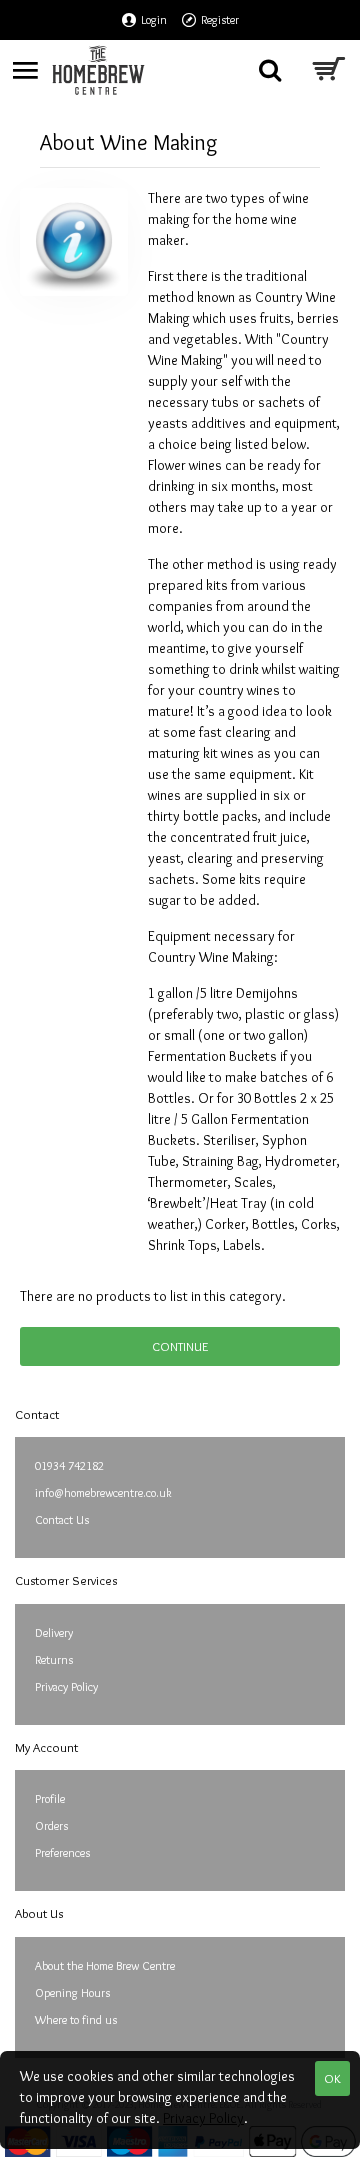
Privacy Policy (203, 2118)
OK (332, 2078)
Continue (180, 1346)
